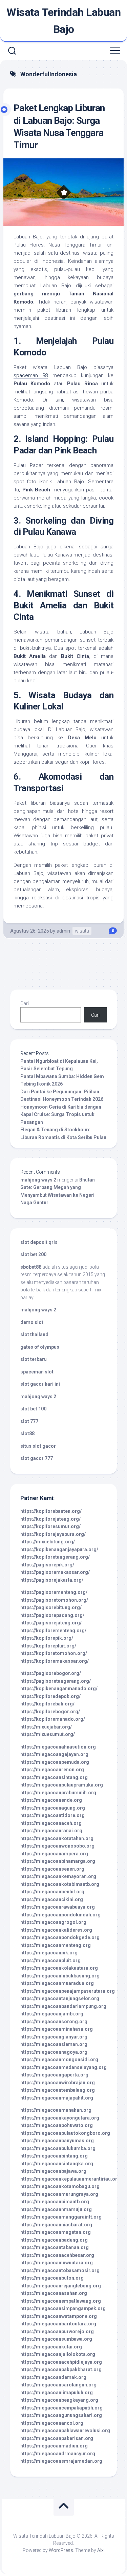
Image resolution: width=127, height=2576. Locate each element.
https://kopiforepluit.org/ (48, 1646)
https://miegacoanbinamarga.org (58, 1861)
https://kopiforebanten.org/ (51, 1511)
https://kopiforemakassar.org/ (55, 1661)
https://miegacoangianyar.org (54, 2037)
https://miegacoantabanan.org (55, 2247)
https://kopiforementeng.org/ (53, 1631)
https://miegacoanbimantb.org (55, 2202)
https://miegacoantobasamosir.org (60, 2270)
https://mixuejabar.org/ (46, 1727)
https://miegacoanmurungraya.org (59, 2194)
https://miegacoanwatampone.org (59, 2316)
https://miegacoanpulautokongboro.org (65, 2133)
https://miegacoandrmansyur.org (58, 2454)
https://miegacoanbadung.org (54, 2240)
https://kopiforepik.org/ (47, 1638)
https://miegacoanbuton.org (52, 2278)
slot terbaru (34, 1359)
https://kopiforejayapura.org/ (53, 1534)
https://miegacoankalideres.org (56, 1930)
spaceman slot (37, 1372)
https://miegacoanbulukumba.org (58, 2148)
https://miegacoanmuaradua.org (57, 1983)
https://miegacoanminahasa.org (57, 2029)
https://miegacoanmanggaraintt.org (61, 2217)
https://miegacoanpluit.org (50, 1960)
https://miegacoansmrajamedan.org (61, 2461)
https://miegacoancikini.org (52, 1899)
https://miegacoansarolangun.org (58, 2385)
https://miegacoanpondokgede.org (60, 1937)
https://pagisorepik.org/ (47, 1565)
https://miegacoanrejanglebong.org (61, 2286)
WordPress (61, 2550)
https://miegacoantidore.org (52, 1815)
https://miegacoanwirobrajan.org (58, 2083)
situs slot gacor (38, 1446)
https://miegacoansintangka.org (57, 2164)
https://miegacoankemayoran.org (58, 1876)
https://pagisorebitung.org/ (51, 1607)
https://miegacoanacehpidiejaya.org (61, 2362)
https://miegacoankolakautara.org (59, 1968)
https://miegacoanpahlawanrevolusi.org (65, 2431)
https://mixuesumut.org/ (48, 1734)
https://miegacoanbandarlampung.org (63, 2006)
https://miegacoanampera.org (54, 1854)
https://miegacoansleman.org (54, 2044)
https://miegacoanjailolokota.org (58, 2354)
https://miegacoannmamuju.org (56, 2209)
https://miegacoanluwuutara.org (57, 2263)
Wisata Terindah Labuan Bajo (63, 21)
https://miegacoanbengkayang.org (59, 2400)
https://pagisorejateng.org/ (51, 1623)
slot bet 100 (33, 1409)
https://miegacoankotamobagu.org (60, 2186)
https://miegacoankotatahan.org (57, 1838)
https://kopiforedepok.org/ (50, 1696)
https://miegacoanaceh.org (51, 1823)
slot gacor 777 (37, 1458)
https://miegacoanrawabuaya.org (58, 1907)
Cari (25, 1003)
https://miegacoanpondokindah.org (60, 1915)
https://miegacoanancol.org (52, 2423)
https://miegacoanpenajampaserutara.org (68, 1991)
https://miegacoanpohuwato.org (57, 2125)
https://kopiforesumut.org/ (50, 1526)
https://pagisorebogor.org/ (51, 1673)
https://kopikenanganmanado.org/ (59, 1689)
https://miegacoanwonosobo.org (57, 1846)
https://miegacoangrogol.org (53, 1922)
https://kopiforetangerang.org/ (55, 1557)
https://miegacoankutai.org (51, 2347)
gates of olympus (40, 1347)
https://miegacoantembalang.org (58, 2090)
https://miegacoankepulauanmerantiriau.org (70, 2179)
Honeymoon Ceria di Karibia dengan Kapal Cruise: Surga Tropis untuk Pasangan (61, 1115)
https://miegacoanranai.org (51, 1831)
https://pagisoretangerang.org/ (56, 1681)
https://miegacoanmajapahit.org (57, 2098)
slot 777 (29, 1421)
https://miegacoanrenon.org (52, 1770)
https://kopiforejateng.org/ (50, 1519)
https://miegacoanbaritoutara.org (58, 2324)
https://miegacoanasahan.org (54, 2293)
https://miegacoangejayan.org (54, 1754)
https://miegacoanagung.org (53, 1808)
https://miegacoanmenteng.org (56, 1945)
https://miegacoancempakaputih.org (61, 2408)
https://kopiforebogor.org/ (50, 1712)
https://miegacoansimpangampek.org (63, 2308)
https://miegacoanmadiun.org (54, 2446)
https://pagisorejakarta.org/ (52, 1580)
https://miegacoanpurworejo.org (57, 2331)
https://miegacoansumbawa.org (56, 2339)
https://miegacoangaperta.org (54, 2075)
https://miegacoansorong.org (54, 2022)
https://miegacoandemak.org (53, 2377)
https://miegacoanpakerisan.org (57, 2438)
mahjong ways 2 (38, 1180)
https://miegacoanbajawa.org (53, 2171)
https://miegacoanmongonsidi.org (59, 2060)
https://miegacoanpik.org (49, 1953)
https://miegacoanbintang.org (54, 2156)
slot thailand (34, 1334)
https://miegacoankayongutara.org (60, 2118)
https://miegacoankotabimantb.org (60, 1884)
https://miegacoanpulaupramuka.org (62, 1785)
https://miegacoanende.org (51, 1800)
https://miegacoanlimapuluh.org (57, 2393)
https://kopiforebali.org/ (47, 1704)
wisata (82, 931)
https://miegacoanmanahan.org (56, 2110)
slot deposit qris (39, 1242)
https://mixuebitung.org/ (48, 1542)
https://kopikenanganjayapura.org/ (59, 1549)
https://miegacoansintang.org (54, 1777)
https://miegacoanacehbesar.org (57, 2255)
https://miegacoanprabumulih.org (58, 1793)
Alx (100, 2550)
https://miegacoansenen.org (52, 1869)
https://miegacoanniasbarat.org (56, 2225)
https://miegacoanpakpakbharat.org (61, 2369)
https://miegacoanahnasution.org (58, 1747)
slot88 (27, 1433)
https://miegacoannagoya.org (54, 2052)
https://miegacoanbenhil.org (52, 1892)
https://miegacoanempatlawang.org (61, 2301)
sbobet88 (31, 1267)
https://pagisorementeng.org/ (54, 1592)
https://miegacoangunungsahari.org (61, 2415)
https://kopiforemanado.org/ (53, 1719)
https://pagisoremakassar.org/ (55, 1572)
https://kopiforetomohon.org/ (54, 1653)
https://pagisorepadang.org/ (52, 1615)
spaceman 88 (31, 375)
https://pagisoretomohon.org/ (54, 1600)
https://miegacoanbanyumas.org (57, 2141)
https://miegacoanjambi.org (52, 2014)
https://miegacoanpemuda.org (55, 1762)
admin (63, 931)
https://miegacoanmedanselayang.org (63, 2067)
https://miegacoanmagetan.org (56, 2232)
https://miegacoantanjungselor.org (60, 1998)
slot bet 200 (33, 1254)
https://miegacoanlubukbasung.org (60, 1976)
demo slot (32, 1322)
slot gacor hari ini (40, 1384)
